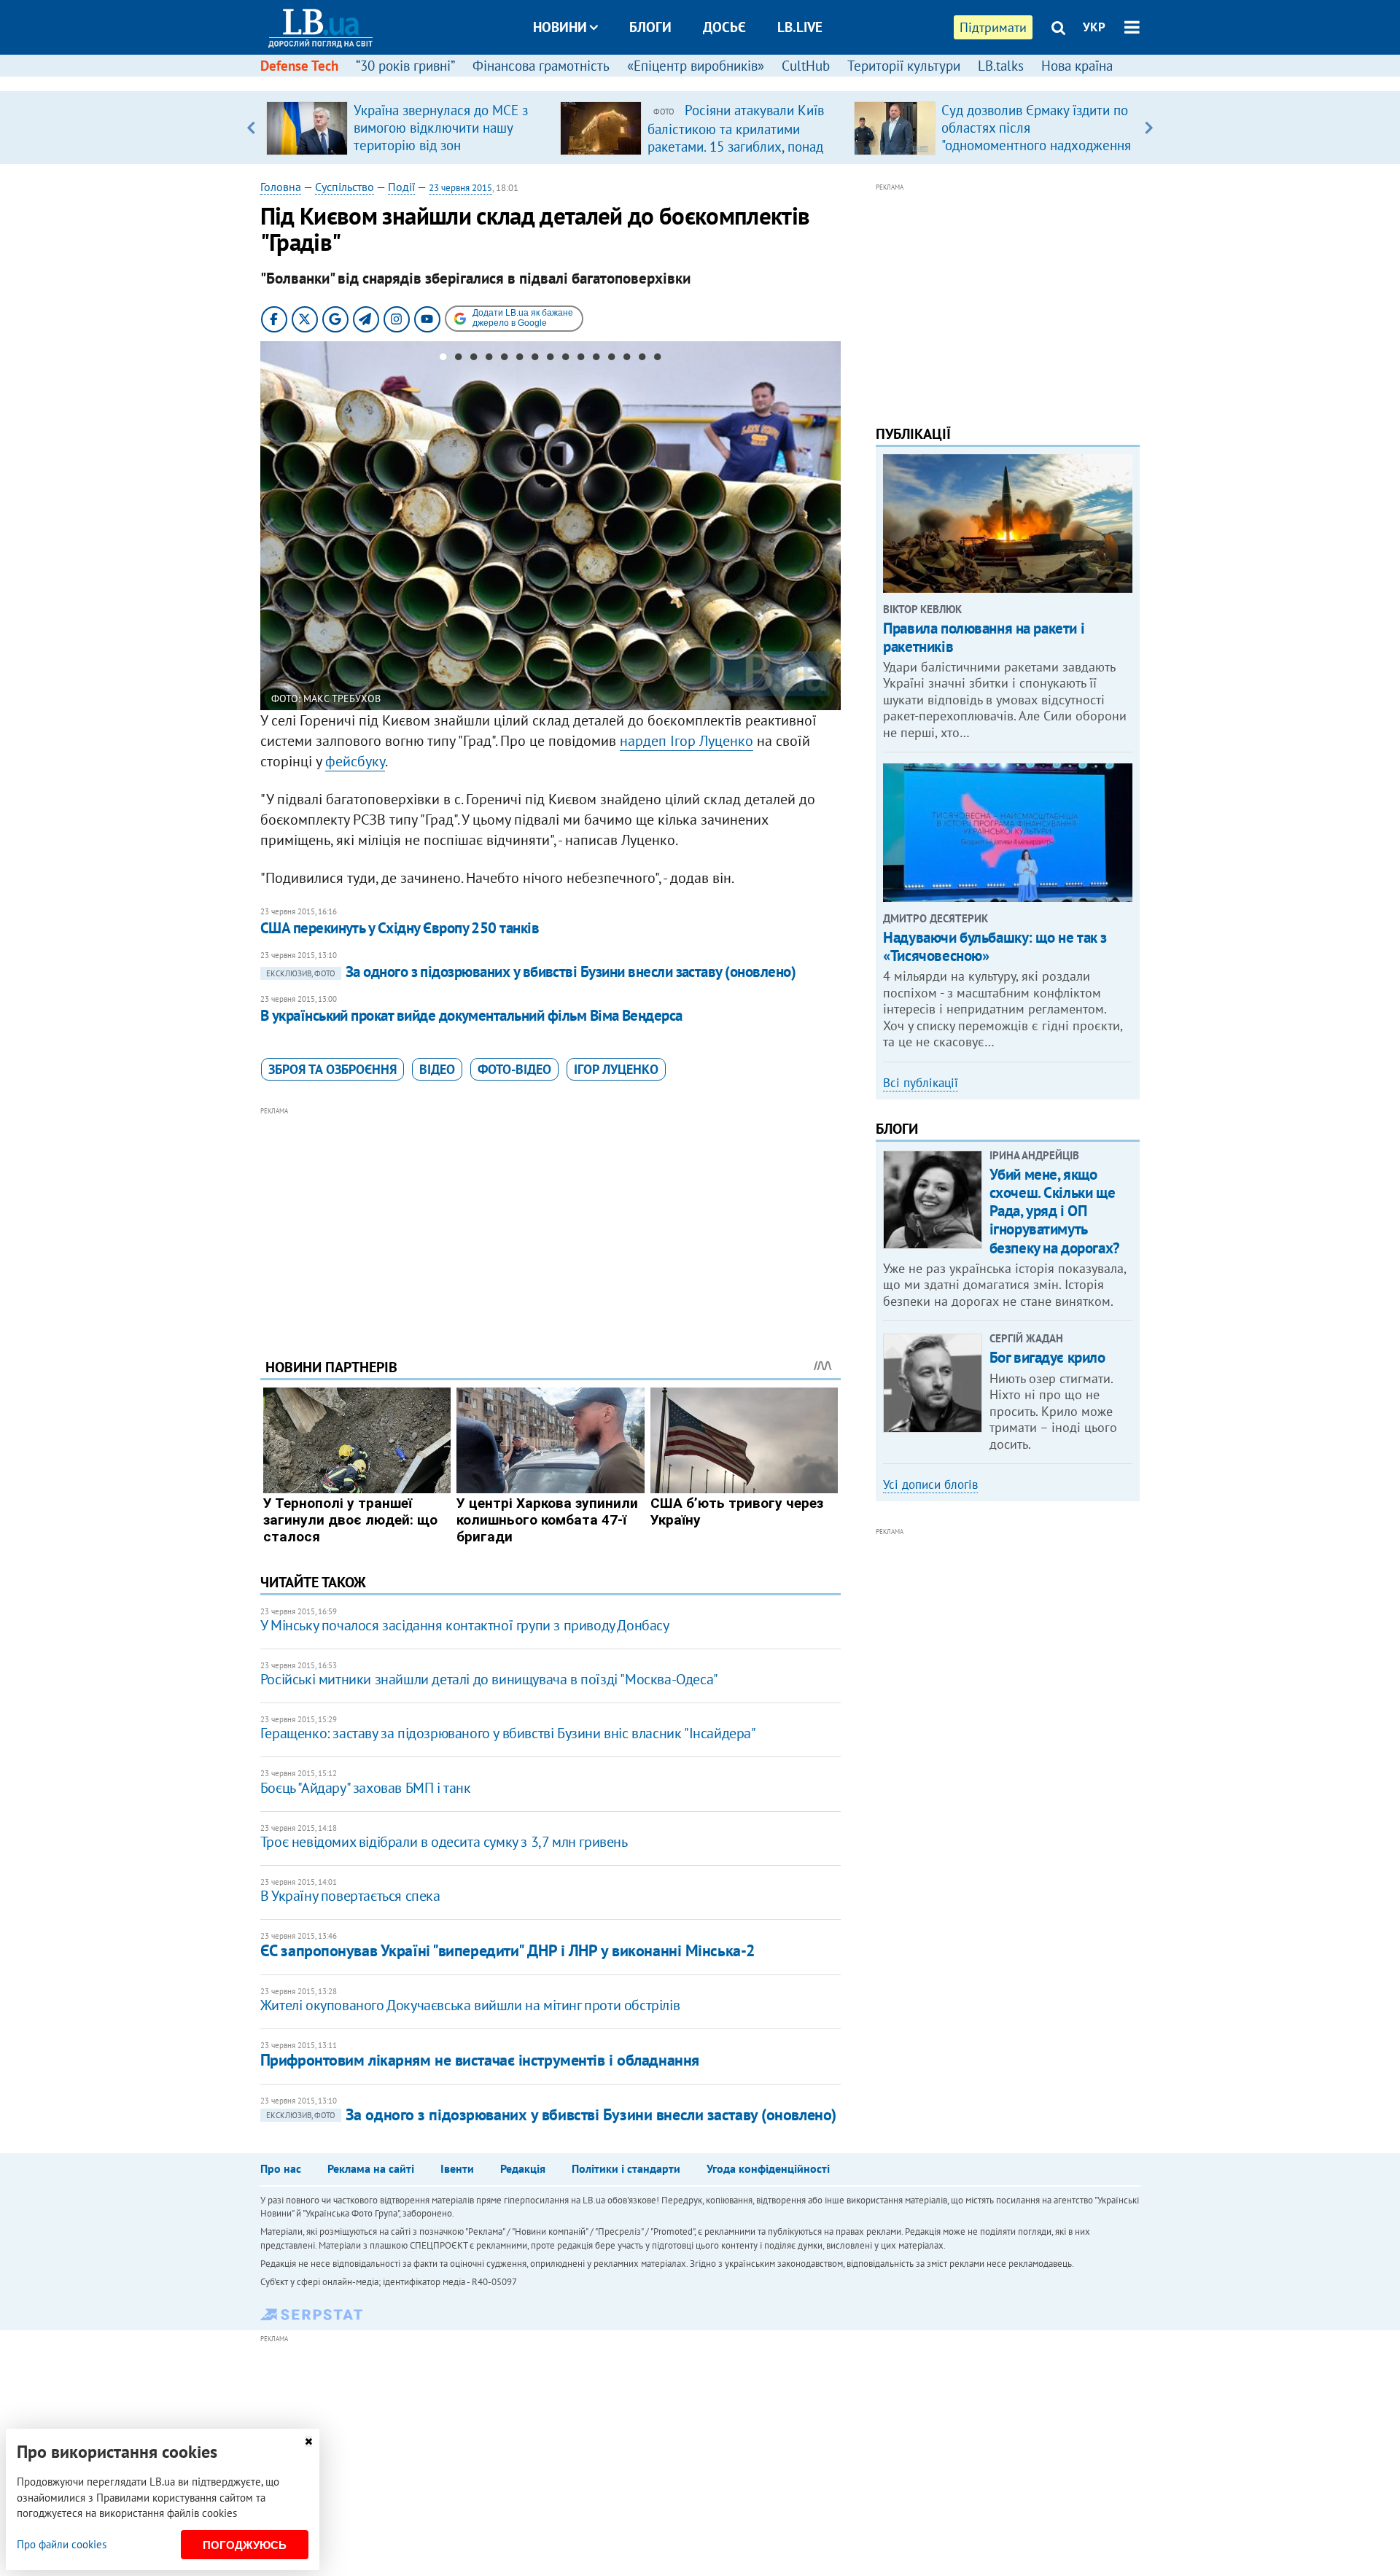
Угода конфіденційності (768, 2168)
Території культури (904, 66)
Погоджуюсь (245, 2545)
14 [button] (642, 359)
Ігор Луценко (616, 1069)
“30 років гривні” (405, 66)
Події (401, 187)
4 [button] (489, 359)
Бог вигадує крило (1047, 1357)
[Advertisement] (551, 1221)
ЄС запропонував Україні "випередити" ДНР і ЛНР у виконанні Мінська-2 (507, 1950)
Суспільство (345, 187)
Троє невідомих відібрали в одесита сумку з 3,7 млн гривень (444, 1842)
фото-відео (514, 1069)
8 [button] (550, 359)
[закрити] (308, 2441)
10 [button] (581, 359)
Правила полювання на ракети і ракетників (984, 637)
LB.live (800, 27)
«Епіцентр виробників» (696, 66)
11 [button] (596, 359)
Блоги (650, 27)
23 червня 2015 (460, 188)
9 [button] (565, 359)
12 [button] (611, 359)
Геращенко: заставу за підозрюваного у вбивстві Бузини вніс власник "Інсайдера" (508, 1733)
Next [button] (1149, 128)
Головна (281, 187)
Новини (560, 27)
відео (437, 1069)
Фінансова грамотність (541, 66)
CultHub (806, 66)
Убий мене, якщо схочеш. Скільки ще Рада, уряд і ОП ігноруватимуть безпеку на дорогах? (1055, 1211)
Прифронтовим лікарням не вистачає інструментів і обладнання (480, 2060)
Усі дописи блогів (930, 1484)
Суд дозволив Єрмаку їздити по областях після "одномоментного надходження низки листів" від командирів (1036, 136)
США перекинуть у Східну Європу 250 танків (400, 928)
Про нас (281, 2168)
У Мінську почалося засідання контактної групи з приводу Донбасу (465, 1625)
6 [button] (520, 359)
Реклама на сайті (371, 2168)
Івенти (457, 2168)
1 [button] (443, 359)
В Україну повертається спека (350, 1896)
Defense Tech (299, 66)
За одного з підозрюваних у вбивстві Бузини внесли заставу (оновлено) (531, 972)
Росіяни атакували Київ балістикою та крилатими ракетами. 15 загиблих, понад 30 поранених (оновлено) (736, 137)
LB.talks (1001, 66)
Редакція (523, 2168)
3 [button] (474, 359)
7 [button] (535, 359)
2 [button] (458, 359)
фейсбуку (355, 761)
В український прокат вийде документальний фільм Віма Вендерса (471, 1015)
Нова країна (1077, 66)
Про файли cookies (62, 2544)
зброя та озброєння (332, 1069)
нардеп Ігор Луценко (687, 741)
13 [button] (627, 359)
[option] (407, 128)
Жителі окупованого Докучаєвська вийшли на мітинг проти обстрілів (470, 2005)
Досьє (724, 27)
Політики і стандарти (626, 2168)
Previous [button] (251, 128)
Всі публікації (921, 1083)
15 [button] (657, 359)
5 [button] (504, 359)
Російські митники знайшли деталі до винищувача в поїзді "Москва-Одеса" (489, 1679)
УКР (1094, 27)
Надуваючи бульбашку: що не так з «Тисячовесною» (995, 946)
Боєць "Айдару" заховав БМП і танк (366, 1788)
